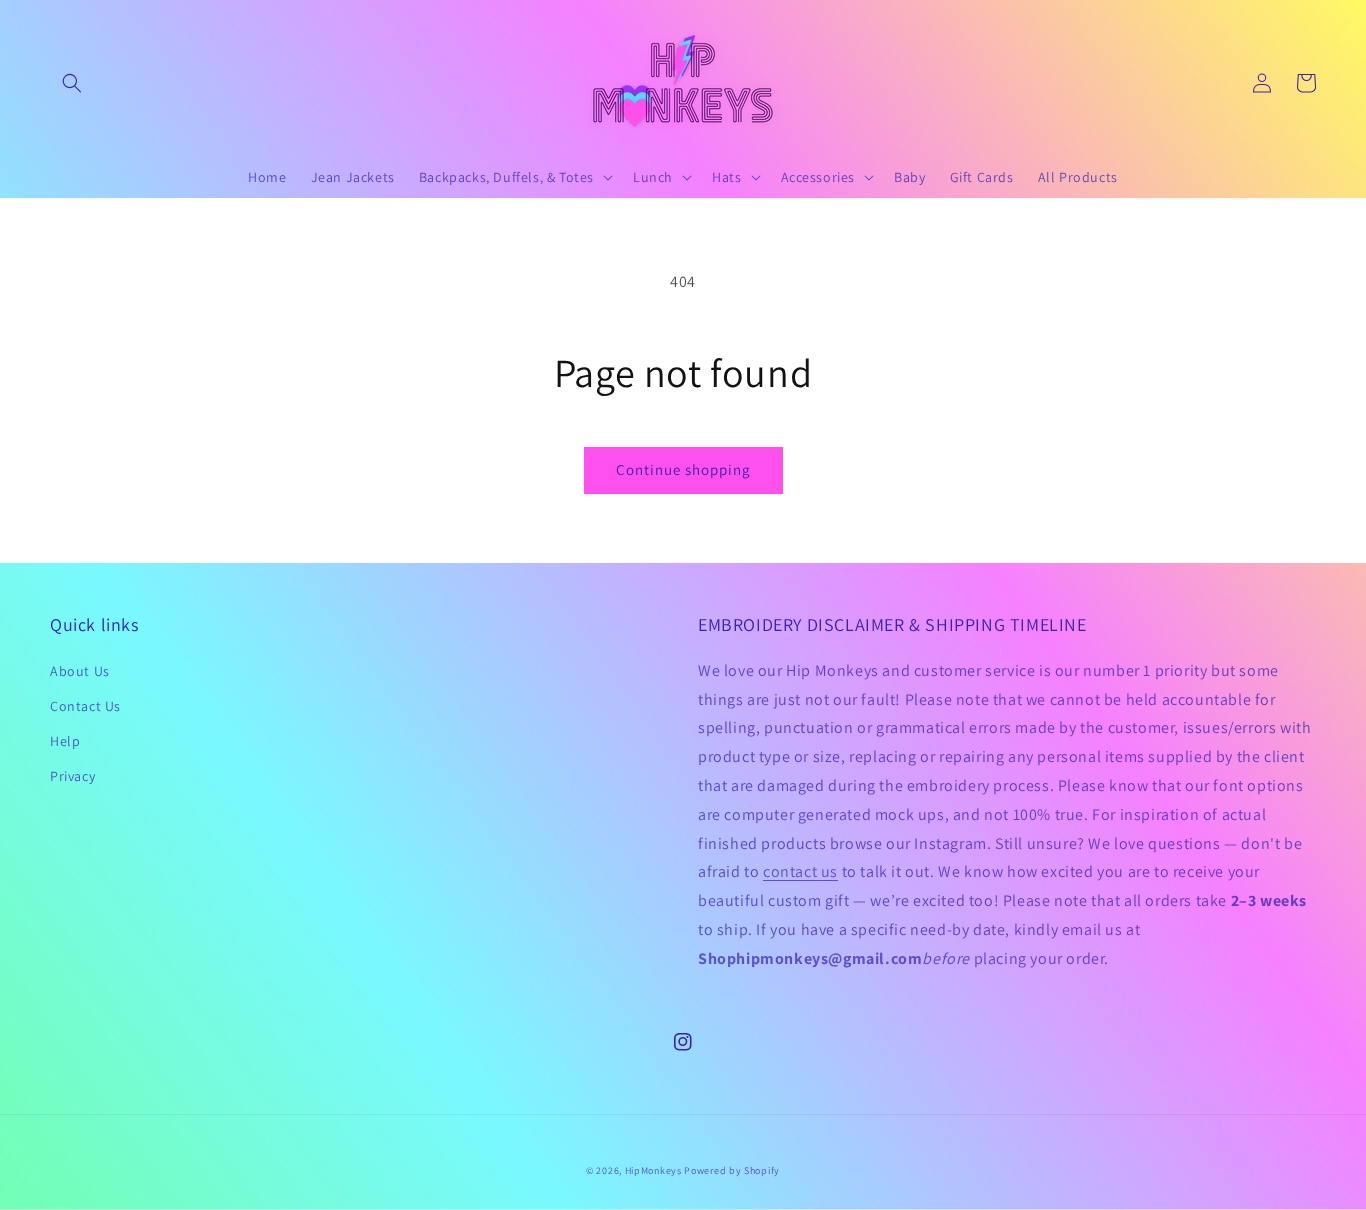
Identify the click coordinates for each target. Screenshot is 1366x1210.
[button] (72, 83)
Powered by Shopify (732, 1170)
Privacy (72, 776)
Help (65, 741)
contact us (800, 871)
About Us (80, 671)
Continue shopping (683, 469)
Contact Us (85, 706)
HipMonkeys (653, 1170)
